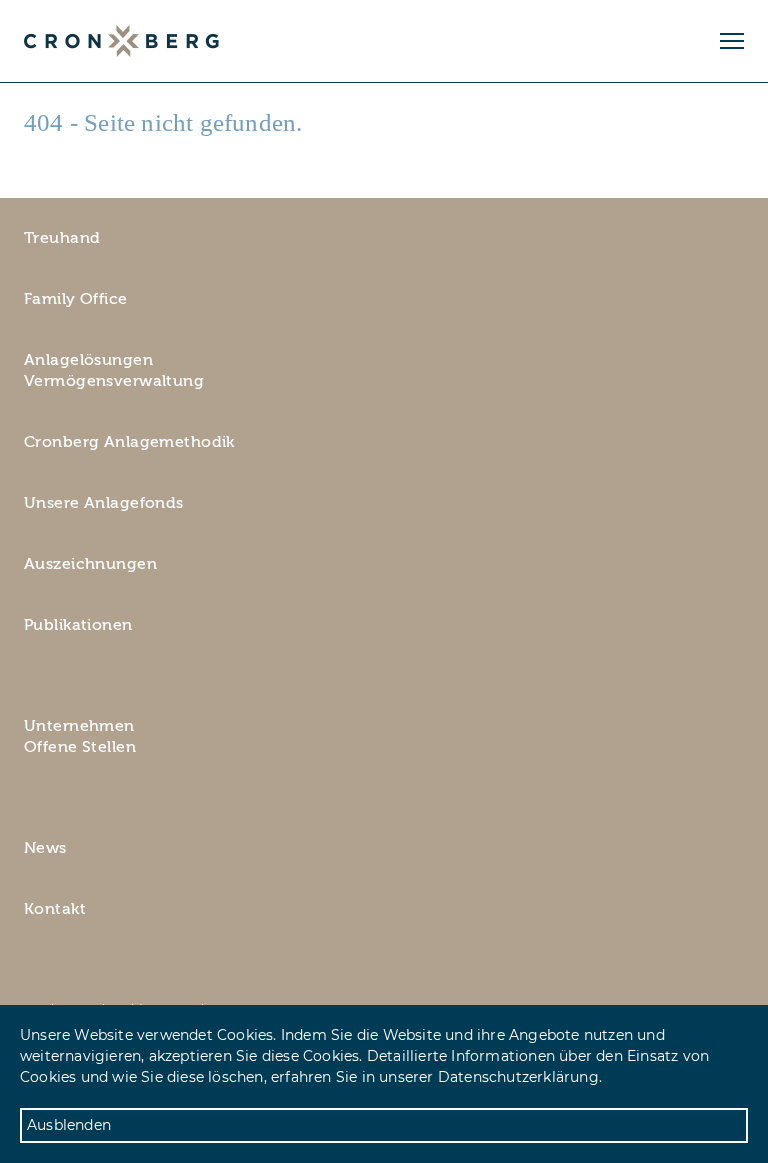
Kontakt (55, 909)
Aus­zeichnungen (90, 564)
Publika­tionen (78, 625)
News (45, 848)
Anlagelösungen (88, 360)
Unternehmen (79, 726)
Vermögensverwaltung (114, 381)
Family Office (76, 299)
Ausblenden (69, 1125)
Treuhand (62, 238)
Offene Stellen (80, 747)
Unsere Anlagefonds (104, 503)
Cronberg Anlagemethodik (129, 442)
